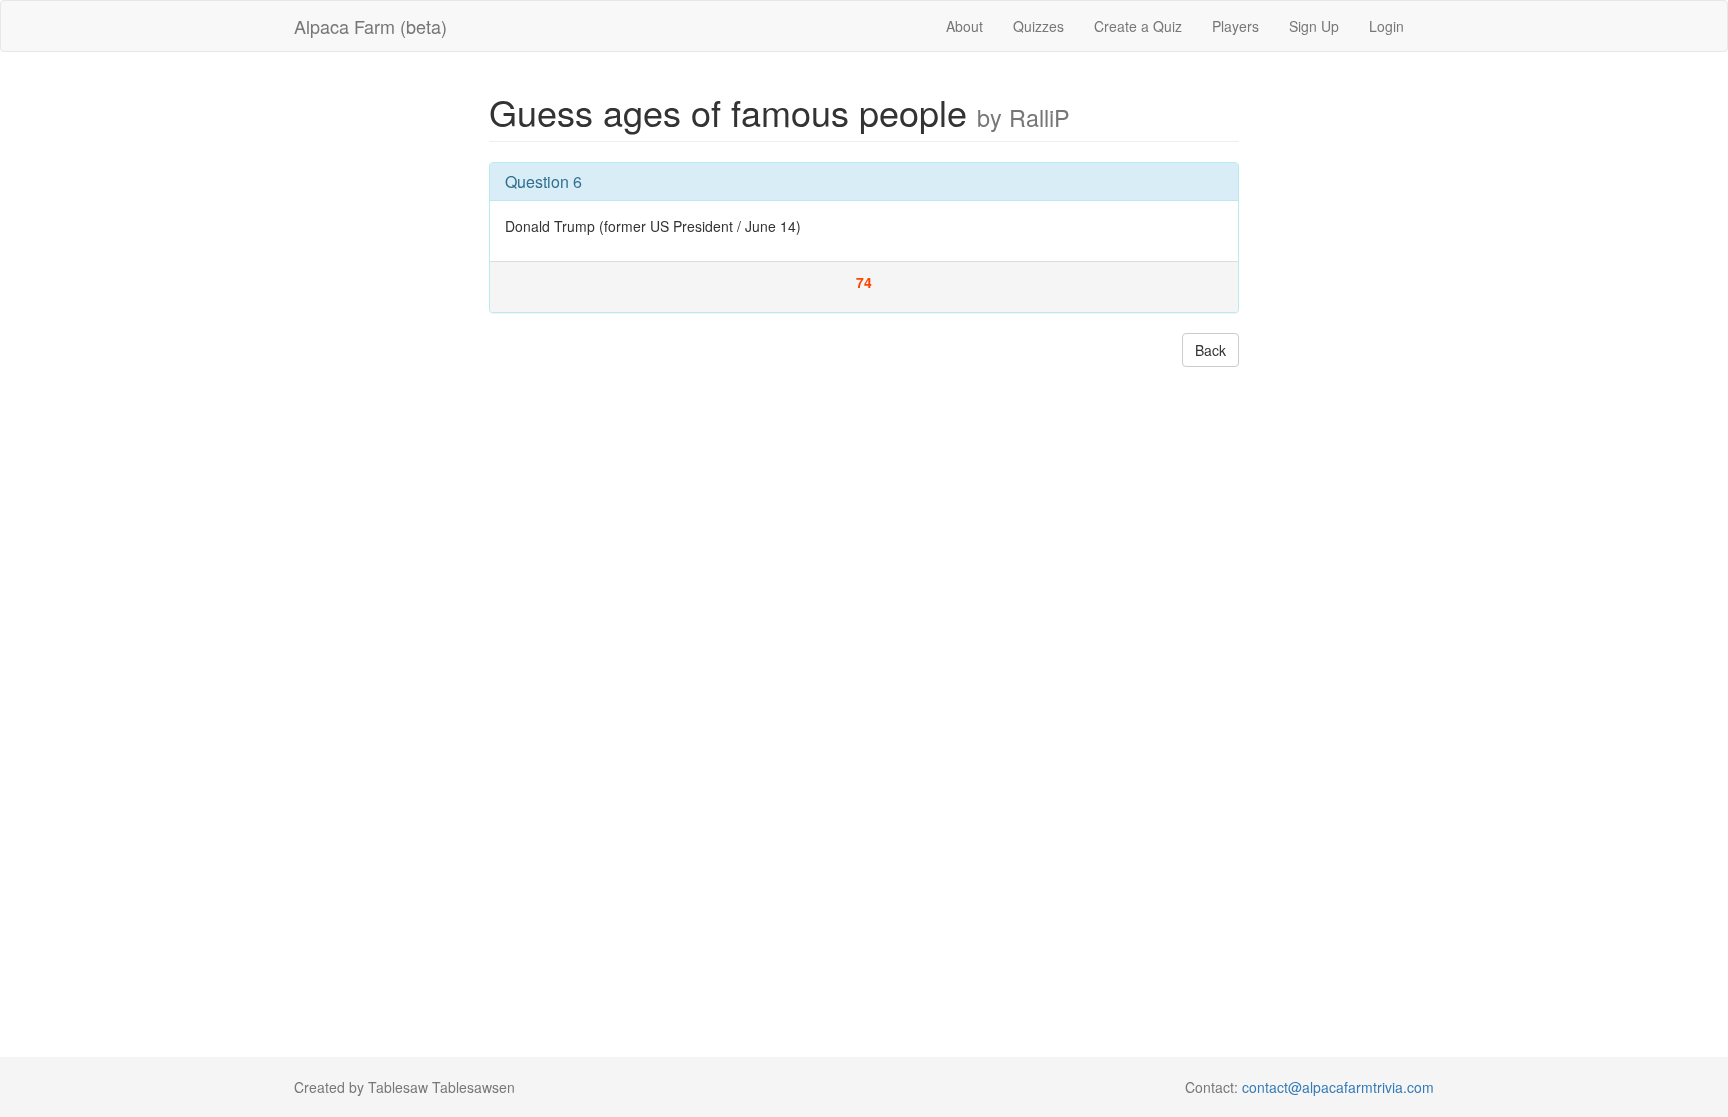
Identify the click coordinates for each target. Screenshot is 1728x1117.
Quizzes (1038, 26)
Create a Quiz (1138, 26)
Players (1235, 26)
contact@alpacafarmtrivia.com (1338, 1087)
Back (1210, 350)
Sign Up (1314, 26)
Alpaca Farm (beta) (370, 26)
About (964, 26)
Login (1386, 26)
